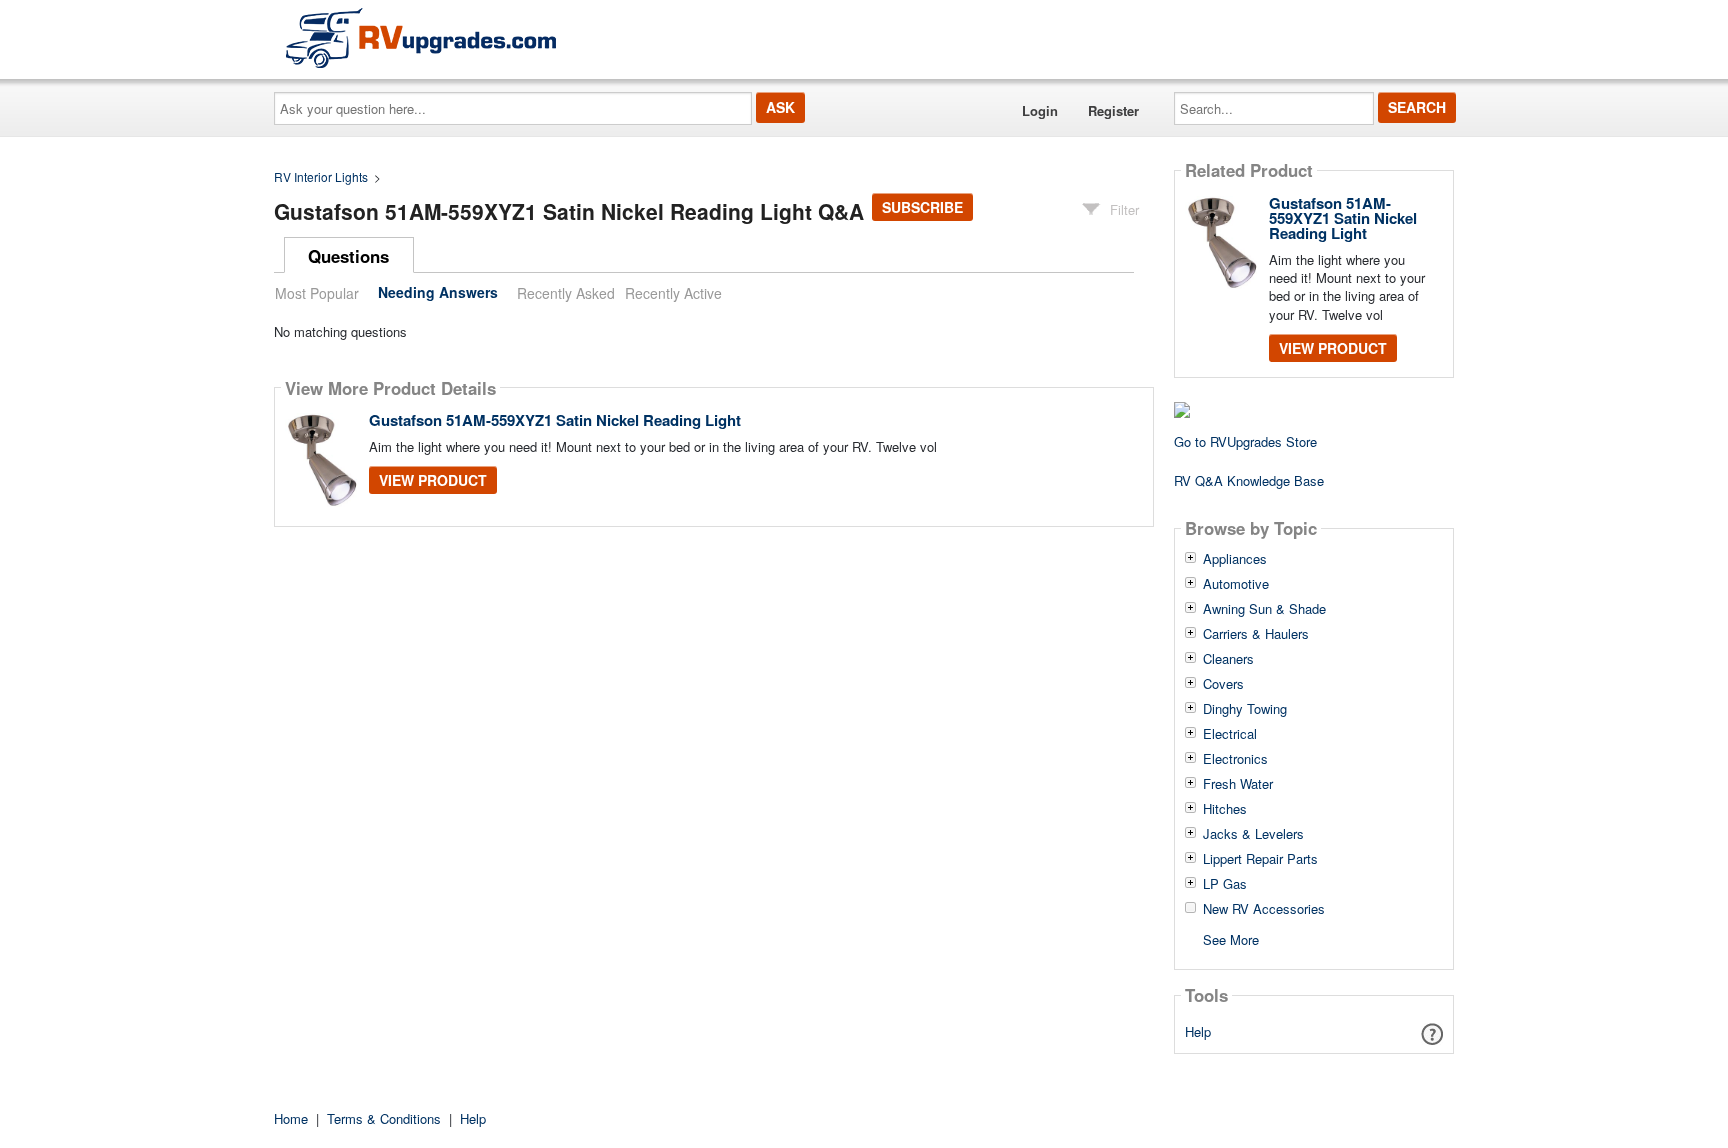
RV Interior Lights (321, 176)
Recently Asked (566, 293)
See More (1231, 938)
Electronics (1235, 759)
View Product (433, 480)
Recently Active (673, 293)
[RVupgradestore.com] (421, 37)
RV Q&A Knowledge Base (1249, 480)
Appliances (1235, 559)
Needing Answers (438, 293)
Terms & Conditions (384, 1118)
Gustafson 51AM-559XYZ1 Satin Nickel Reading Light (555, 420)
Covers (1223, 684)
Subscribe (922, 207)
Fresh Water (1238, 784)
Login (1040, 110)
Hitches (1225, 809)
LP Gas (1225, 884)
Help (1198, 1031)
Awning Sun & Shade (1264, 609)
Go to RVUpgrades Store (1245, 441)
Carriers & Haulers (1256, 634)
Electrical (1230, 734)
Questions (348, 256)
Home (291, 1118)
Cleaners (1228, 659)
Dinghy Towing (1245, 709)
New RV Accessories (1264, 909)
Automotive (1236, 584)
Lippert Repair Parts (1260, 859)
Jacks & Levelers (1253, 834)
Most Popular (317, 293)
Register (1113, 110)
